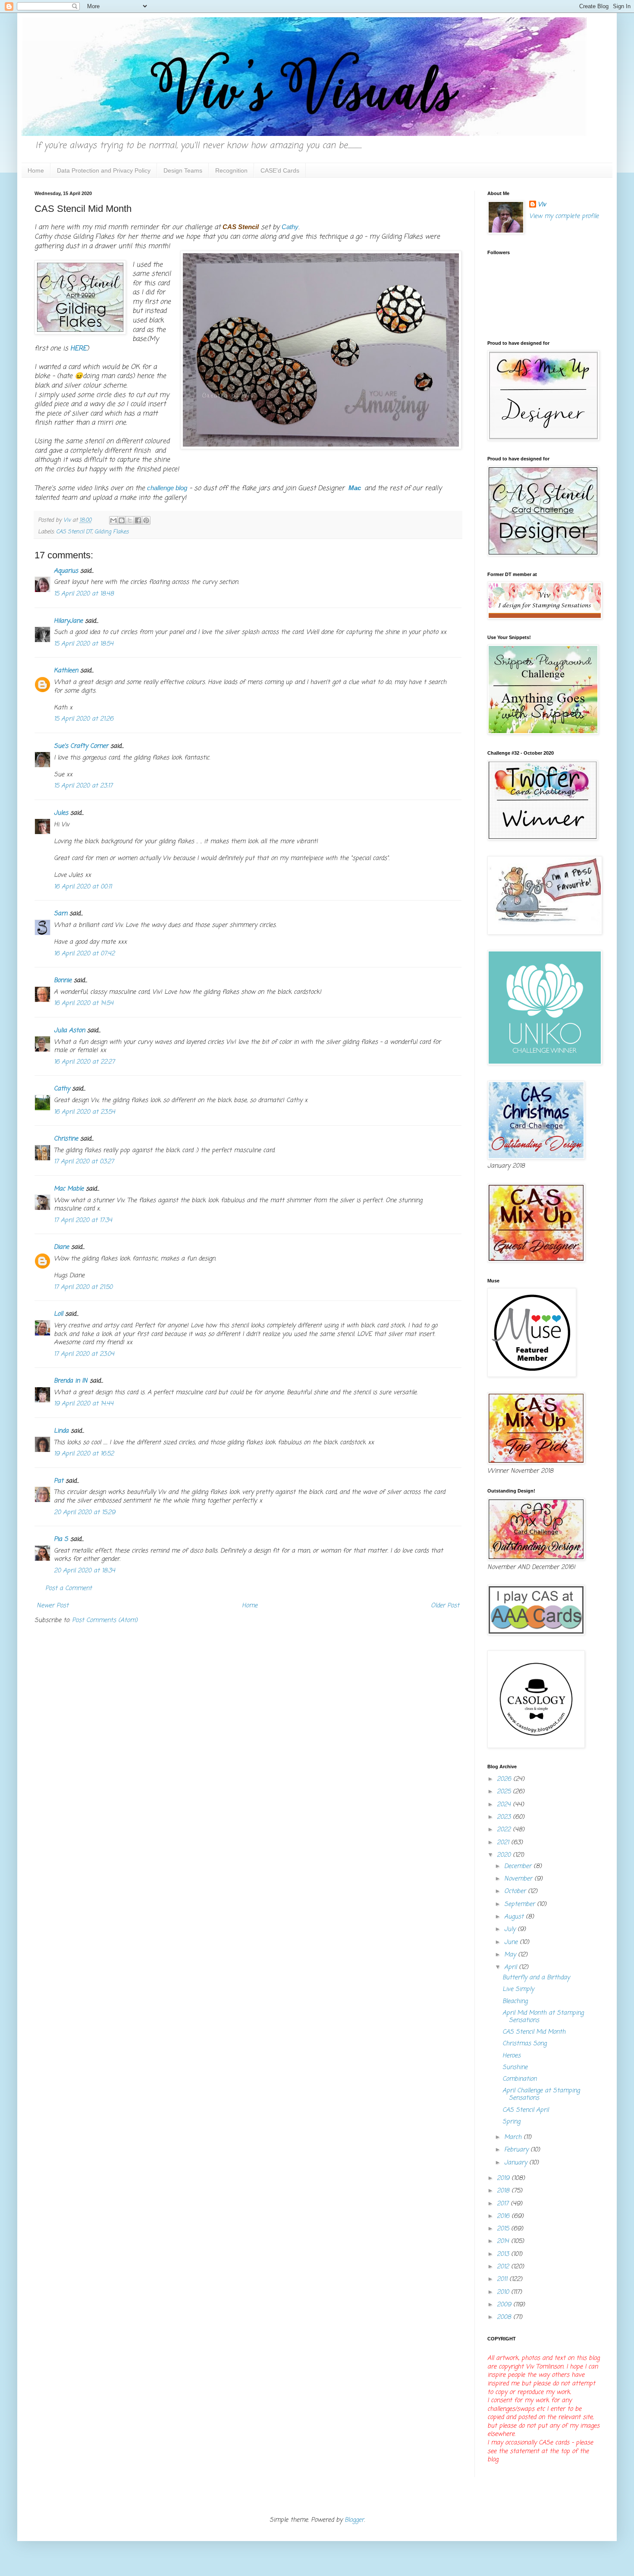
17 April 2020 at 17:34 (83, 1220)
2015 (504, 2229)
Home (36, 170)
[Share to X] (130, 520)
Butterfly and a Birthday (536, 1978)
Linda (61, 1431)
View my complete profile (564, 216)
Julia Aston (69, 1031)
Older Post (445, 1606)
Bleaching (515, 2001)
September (521, 1904)
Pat (59, 1481)
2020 (505, 1855)
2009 (505, 2305)
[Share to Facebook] (138, 520)
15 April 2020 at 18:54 (84, 644)
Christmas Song (524, 2044)
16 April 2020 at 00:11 (83, 887)
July (511, 1929)
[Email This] (113, 520)
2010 (504, 2292)
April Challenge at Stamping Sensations (541, 2094)
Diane (61, 1247)
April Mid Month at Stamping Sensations (543, 2017)
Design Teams (183, 170)
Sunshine (515, 2067)
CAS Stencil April (526, 2110)
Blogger (354, 2520)
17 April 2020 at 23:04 (84, 1354)
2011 (503, 2279)
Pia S (61, 1539)
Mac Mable (69, 1189)
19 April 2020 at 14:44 (84, 1404)
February (517, 2150)
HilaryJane (68, 621)
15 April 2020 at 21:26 (84, 719)
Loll (58, 1314)
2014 (504, 2241)
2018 (504, 2191)
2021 (504, 1843)
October (516, 1891)
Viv (542, 205)
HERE (78, 348)
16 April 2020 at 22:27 (84, 1062)
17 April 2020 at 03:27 (84, 1162)
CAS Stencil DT (74, 532)
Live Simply (518, 1989)
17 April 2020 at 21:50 (83, 1287)
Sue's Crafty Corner (81, 746)
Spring (511, 2122)
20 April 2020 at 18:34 (85, 1571)
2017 (504, 2204)
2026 (505, 1779)
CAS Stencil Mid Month (534, 2032)
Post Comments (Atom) (105, 1620)
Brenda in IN (71, 1381)
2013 (504, 2254)
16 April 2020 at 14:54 (84, 1003)
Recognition (231, 170)
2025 (505, 1792)
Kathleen (66, 671)
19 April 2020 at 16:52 (84, 1454)
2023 (505, 1817)
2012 (504, 2267)
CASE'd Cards (280, 170)
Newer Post (53, 1606)
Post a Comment (69, 1589)
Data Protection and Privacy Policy (104, 170)
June (512, 1942)
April (512, 1967)
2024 (505, 1805)
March (514, 2137)
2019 (504, 2178)
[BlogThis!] (122, 520)
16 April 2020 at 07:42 (84, 954)
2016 (504, 2216)
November (519, 1879)
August (515, 1917)
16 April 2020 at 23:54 (85, 1112)
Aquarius (66, 571)
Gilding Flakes (111, 532)
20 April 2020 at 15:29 (85, 1513)
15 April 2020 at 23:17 (83, 786)
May (511, 1955)
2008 (505, 2317)
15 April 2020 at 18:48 (84, 594)
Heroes (512, 2056)
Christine (66, 1139)
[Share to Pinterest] (146, 520)
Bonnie (63, 981)
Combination (519, 2079)
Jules (61, 813)
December (519, 1866)
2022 (505, 1830)
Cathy (62, 1089)
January (517, 2163)
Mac (356, 488)
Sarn (61, 914)
